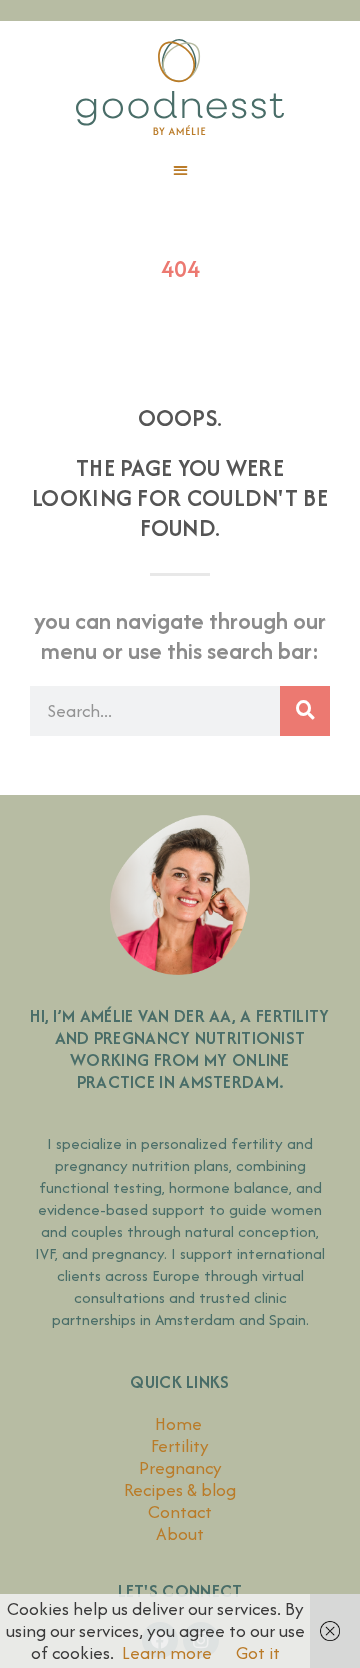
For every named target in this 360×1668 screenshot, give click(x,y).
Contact (180, 1511)
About (180, 1533)
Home (180, 1423)
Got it (258, 1652)
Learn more (167, 1652)
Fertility (180, 1445)
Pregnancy (180, 1467)
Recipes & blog (180, 1489)
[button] (180, 170)
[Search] (305, 711)
